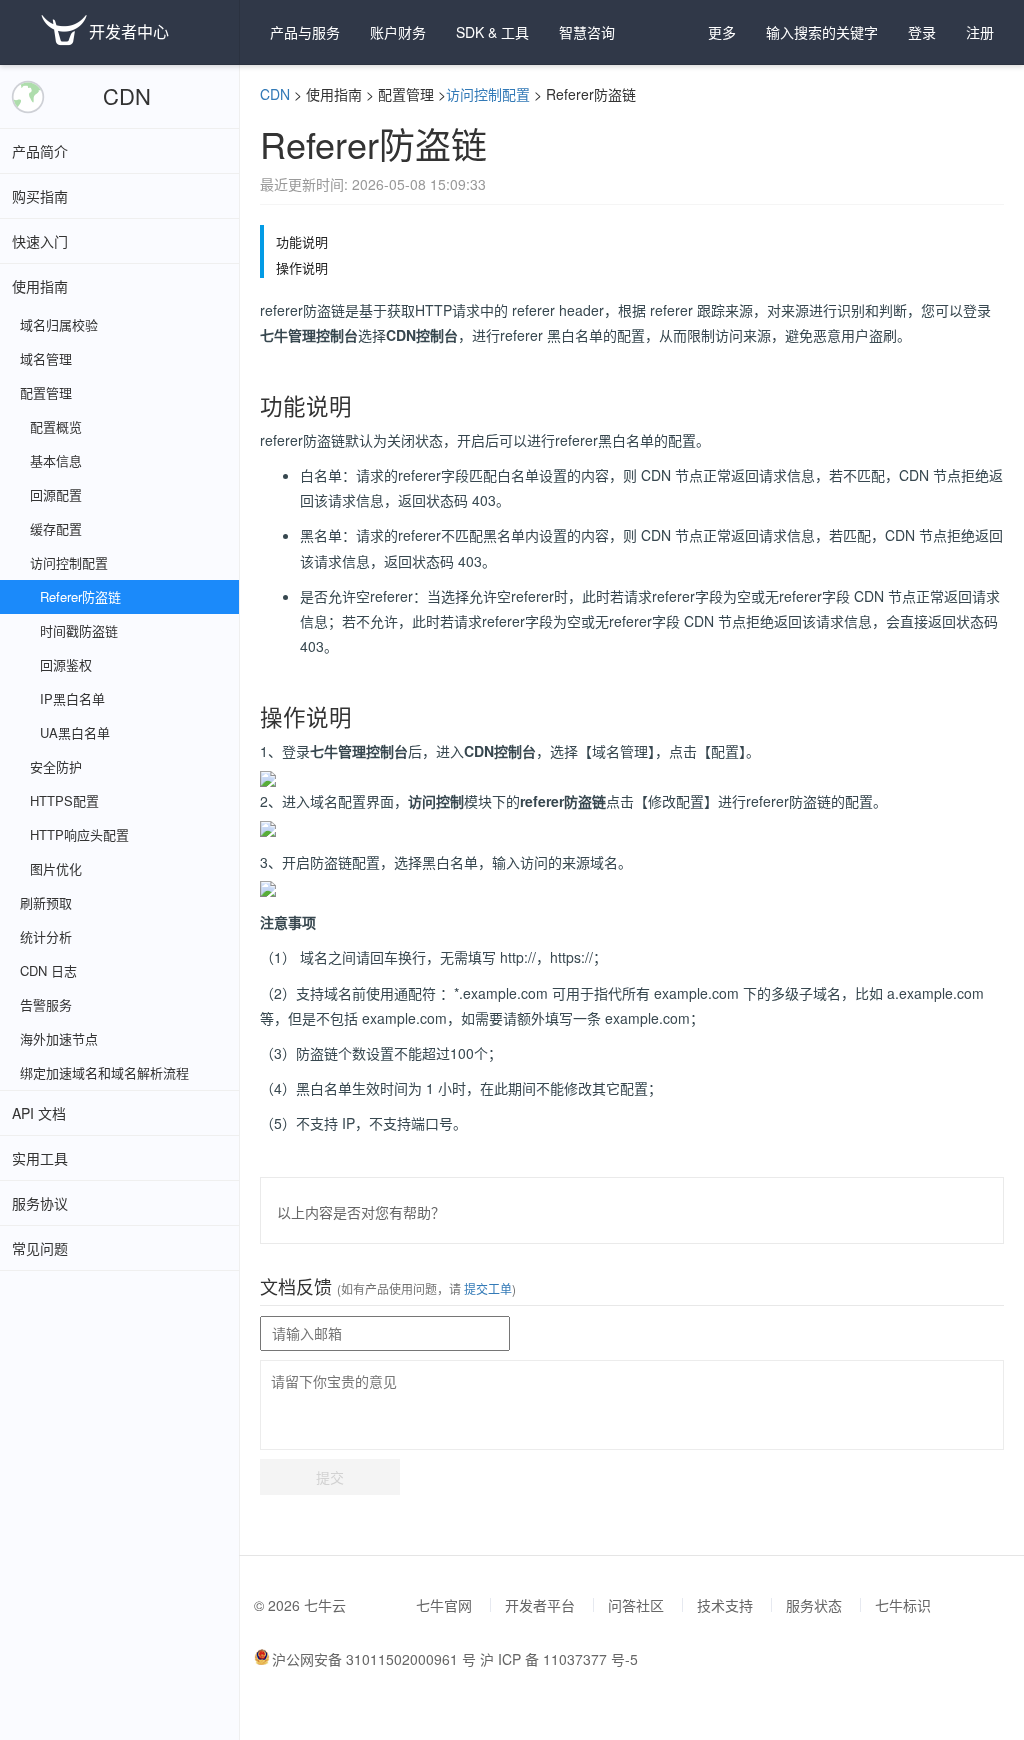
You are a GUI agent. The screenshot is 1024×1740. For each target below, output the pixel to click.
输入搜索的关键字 (822, 32)
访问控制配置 (488, 94)
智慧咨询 (587, 32)
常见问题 (40, 1248)
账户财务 (398, 32)
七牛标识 (903, 1605)
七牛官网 (444, 1605)
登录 (922, 32)
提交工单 (486, 1288)
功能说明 (302, 242)
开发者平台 (540, 1605)
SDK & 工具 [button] (492, 32)
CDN (127, 95)
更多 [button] (722, 32)
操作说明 (302, 268)
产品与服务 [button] (305, 32)
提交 (330, 1477)
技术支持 (725, 1605)
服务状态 (814, 1605)
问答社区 (636, 1605)
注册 (980, 32)
